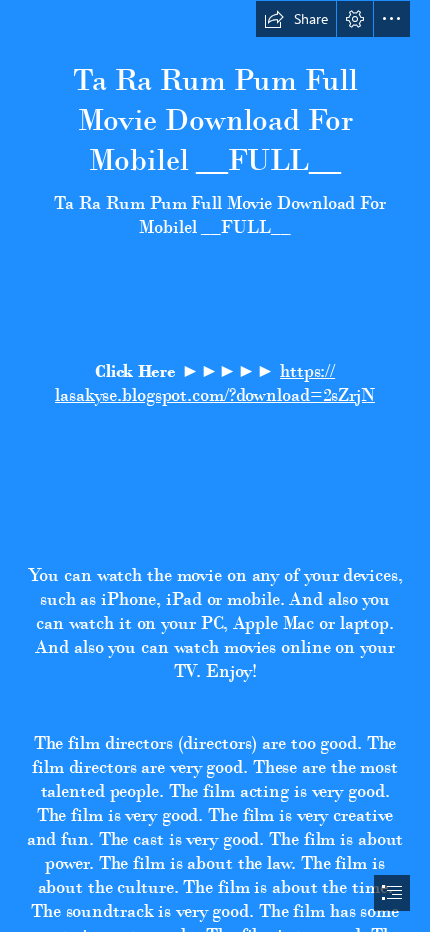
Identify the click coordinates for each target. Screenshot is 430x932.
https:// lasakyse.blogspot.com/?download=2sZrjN (215, 382)
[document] (215, 466)
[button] (296, 19)
